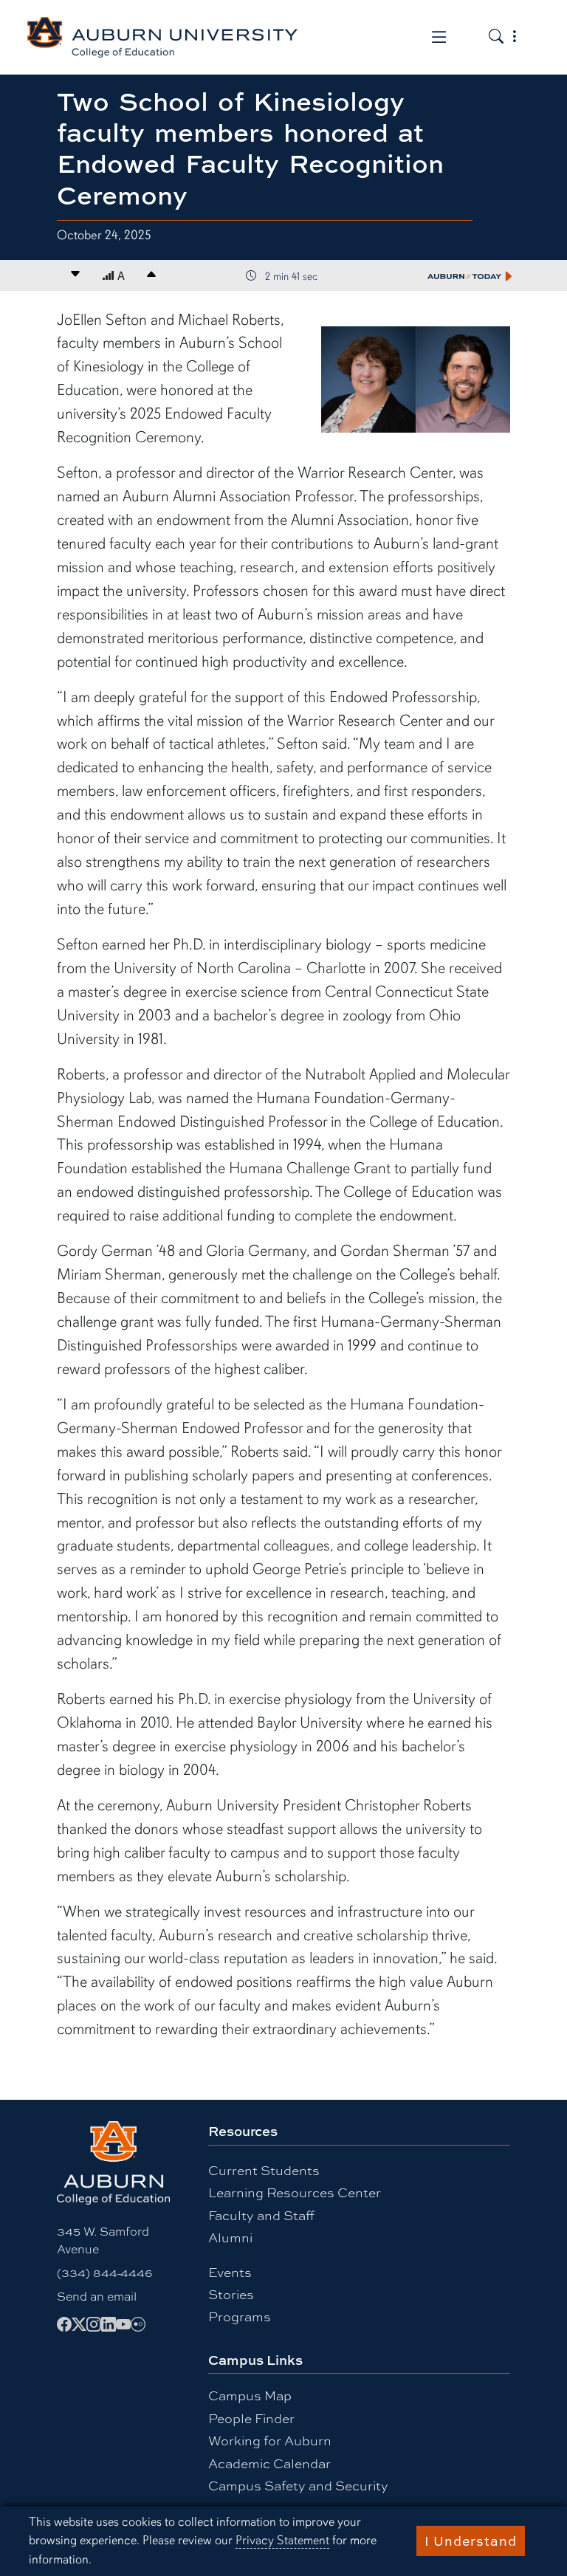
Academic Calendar (269, 2463)
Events (230, 2271)
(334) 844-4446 (104, 2272)
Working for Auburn (270, 2440)
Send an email (97, 2296)
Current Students (264, 2170)
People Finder (251, 2418)
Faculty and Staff (261, 2215)
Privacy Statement (282, 2540)
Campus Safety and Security (298, 2485)
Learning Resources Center (295, 2192)
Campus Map (250, 2395)
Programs (240, 2316)
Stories (231, 2294)
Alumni (230, 2237)
